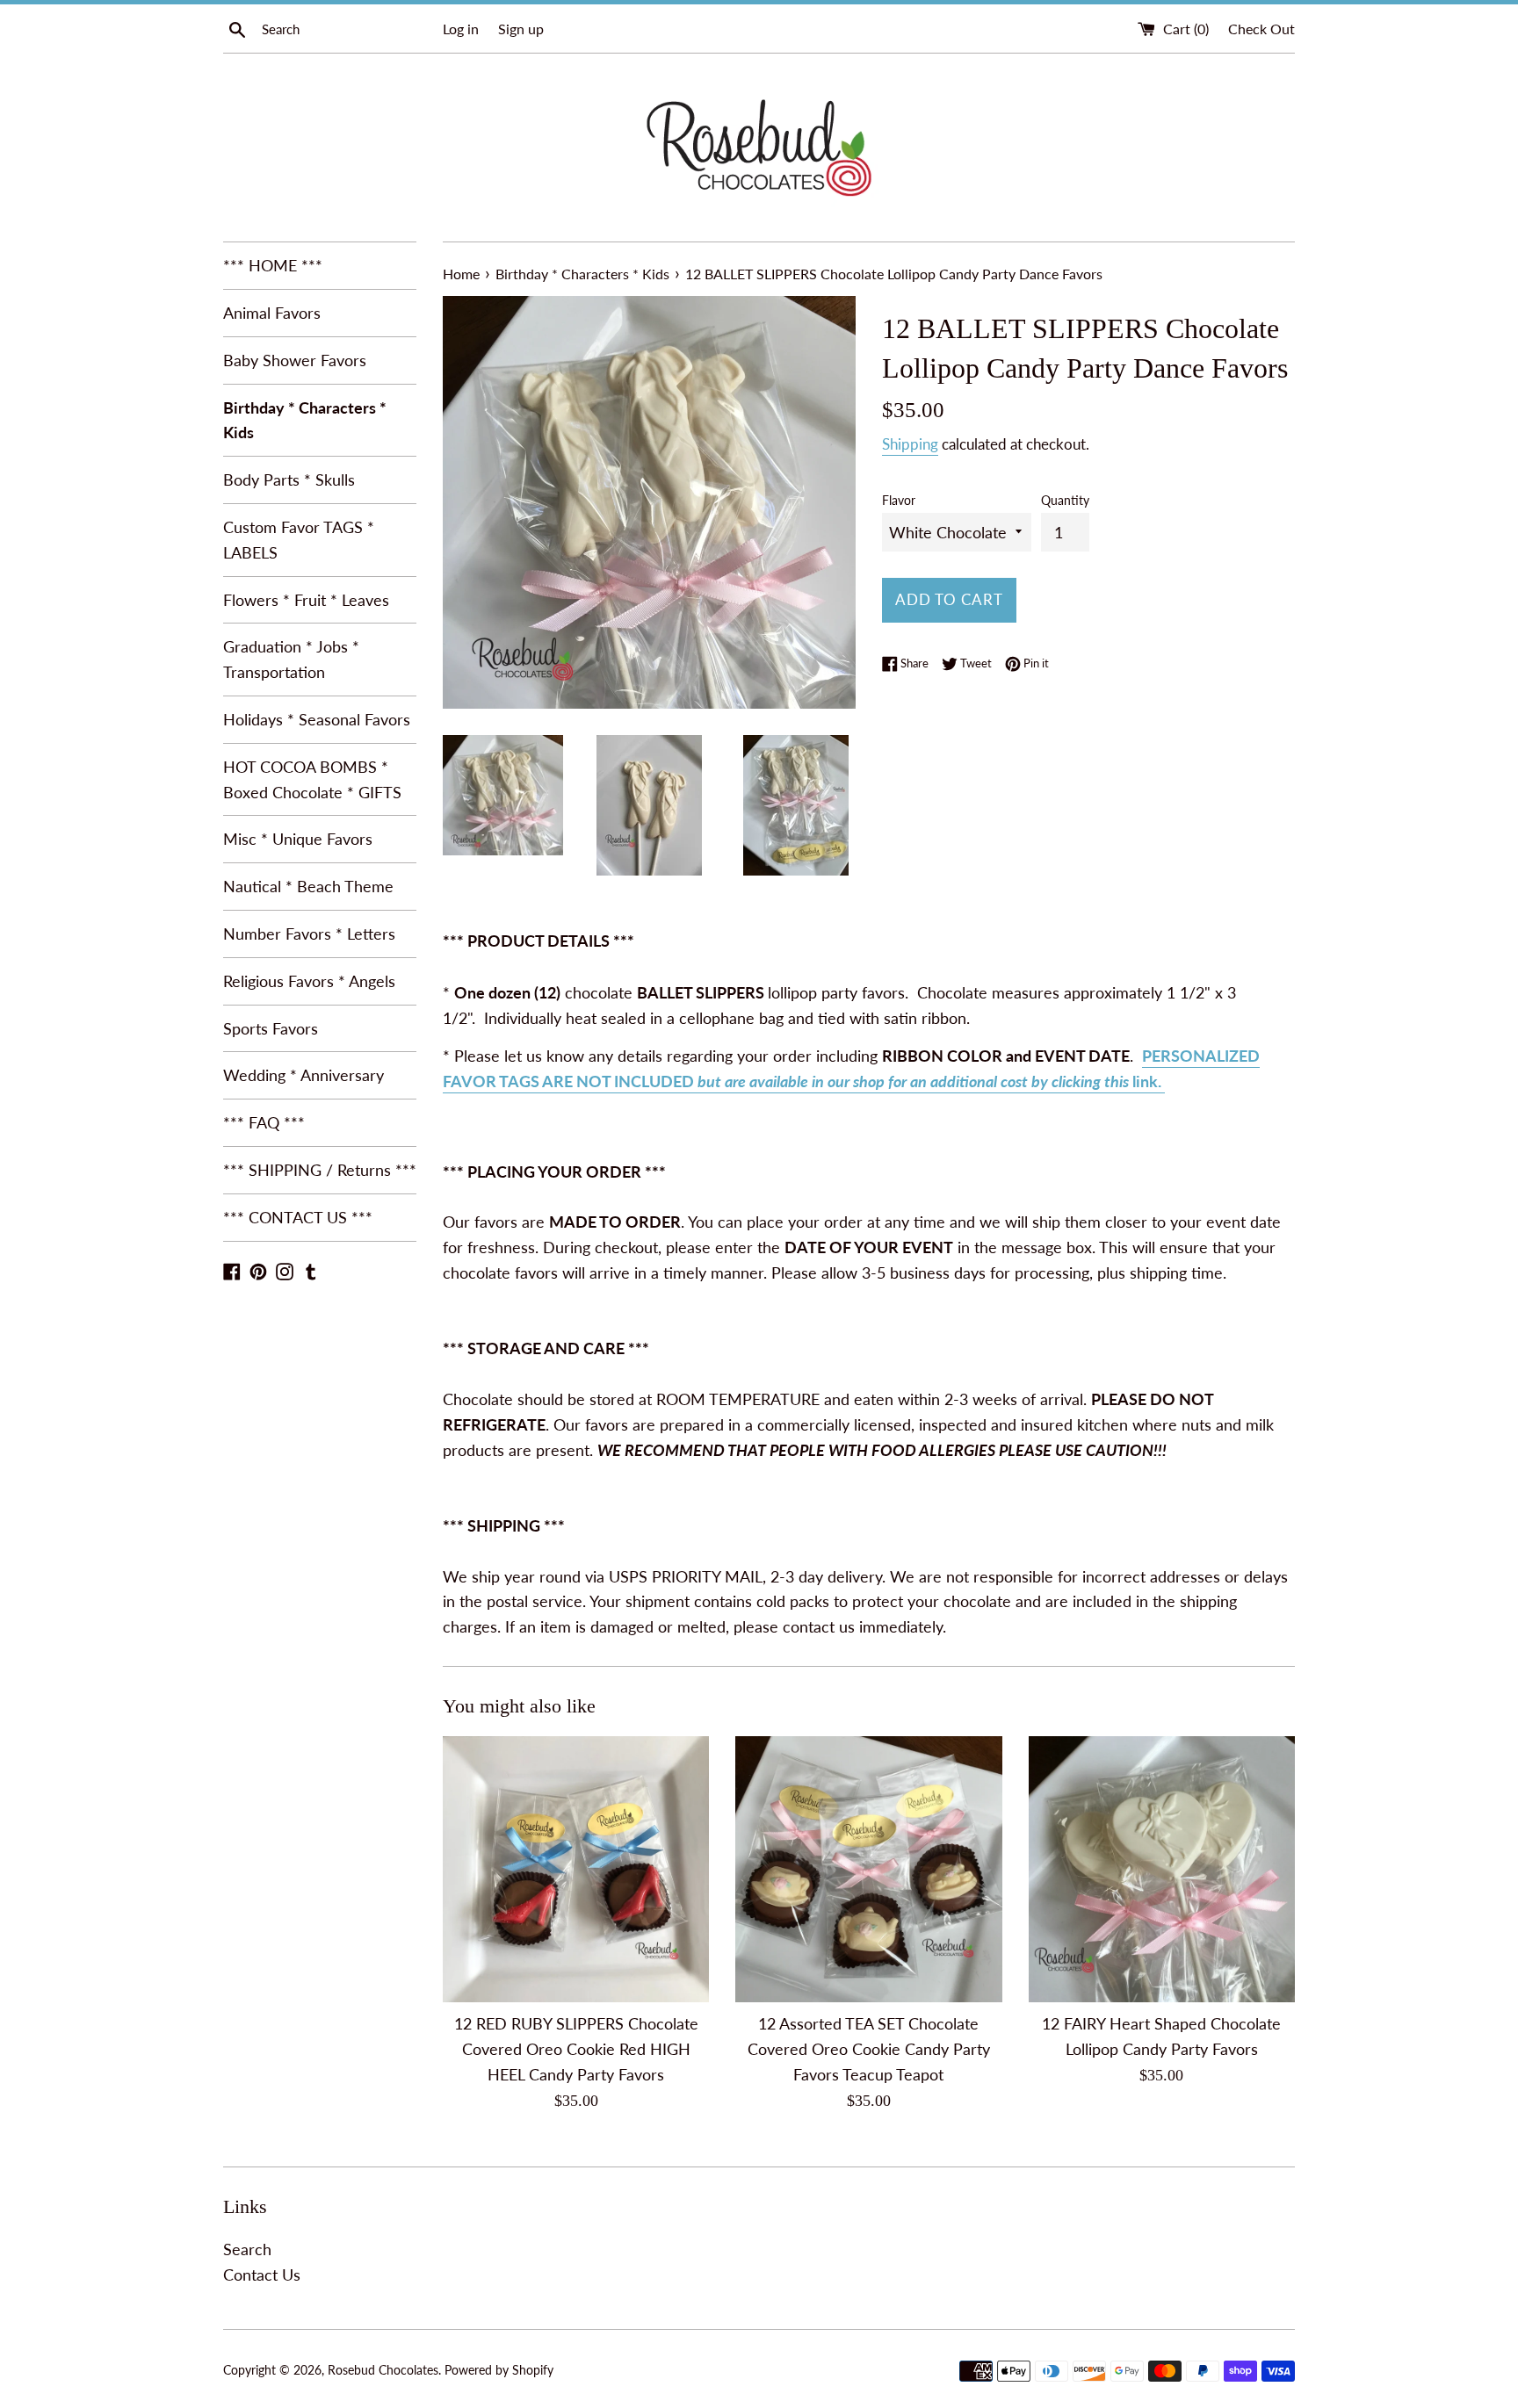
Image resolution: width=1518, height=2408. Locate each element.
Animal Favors (272, 313)
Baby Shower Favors (295, 360)
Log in (461, 29)
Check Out (1261, 29)
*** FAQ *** (264, 1122)
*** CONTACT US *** (298, 1217)
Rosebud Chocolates (383, 2370)
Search (247, 2249)
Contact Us (262, 2275)
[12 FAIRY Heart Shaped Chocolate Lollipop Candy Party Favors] (1162, 1869)
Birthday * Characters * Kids (305, 420)
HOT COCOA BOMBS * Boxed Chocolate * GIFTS (312, 779)
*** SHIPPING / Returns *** (320, 1170)
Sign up (521, 29)
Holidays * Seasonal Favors (317, 719)
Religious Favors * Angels (309, 981)
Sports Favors (271, 1028)
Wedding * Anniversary (304, 1075)
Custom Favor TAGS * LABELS (299, 540)
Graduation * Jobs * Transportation (291, 659)
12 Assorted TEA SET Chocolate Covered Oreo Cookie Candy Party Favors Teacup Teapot (869, 2049)
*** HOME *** (273, 265)
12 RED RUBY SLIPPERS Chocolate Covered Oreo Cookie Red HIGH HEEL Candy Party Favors (576, 2049)
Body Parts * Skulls (289, 479)
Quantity (1065, 500)
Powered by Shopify (499, 2370)
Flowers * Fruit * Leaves (306, 600)
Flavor (899, 500)
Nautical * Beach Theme (308, 886)
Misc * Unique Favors (298, 839)
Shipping (910, 444)
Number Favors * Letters (309, 934)
